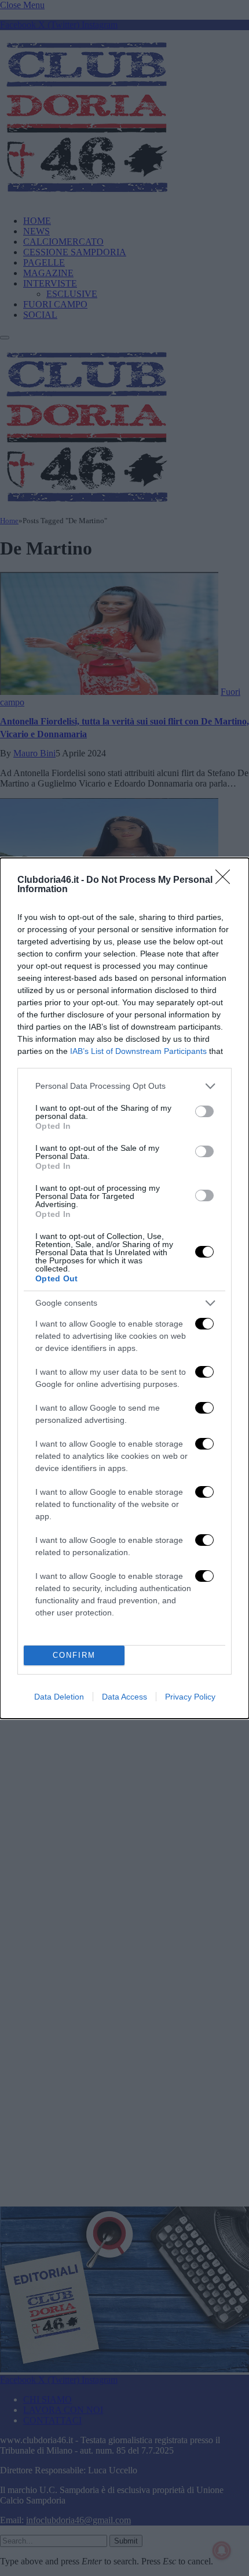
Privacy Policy (190, 1697)
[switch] (204, 1111)
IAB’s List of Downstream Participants (138, 1051)
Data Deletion (59, 1697)
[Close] (226, 881)
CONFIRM (74, 1655)
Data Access (124, 1697)
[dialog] (124, 1288)
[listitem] (124, 1086)
